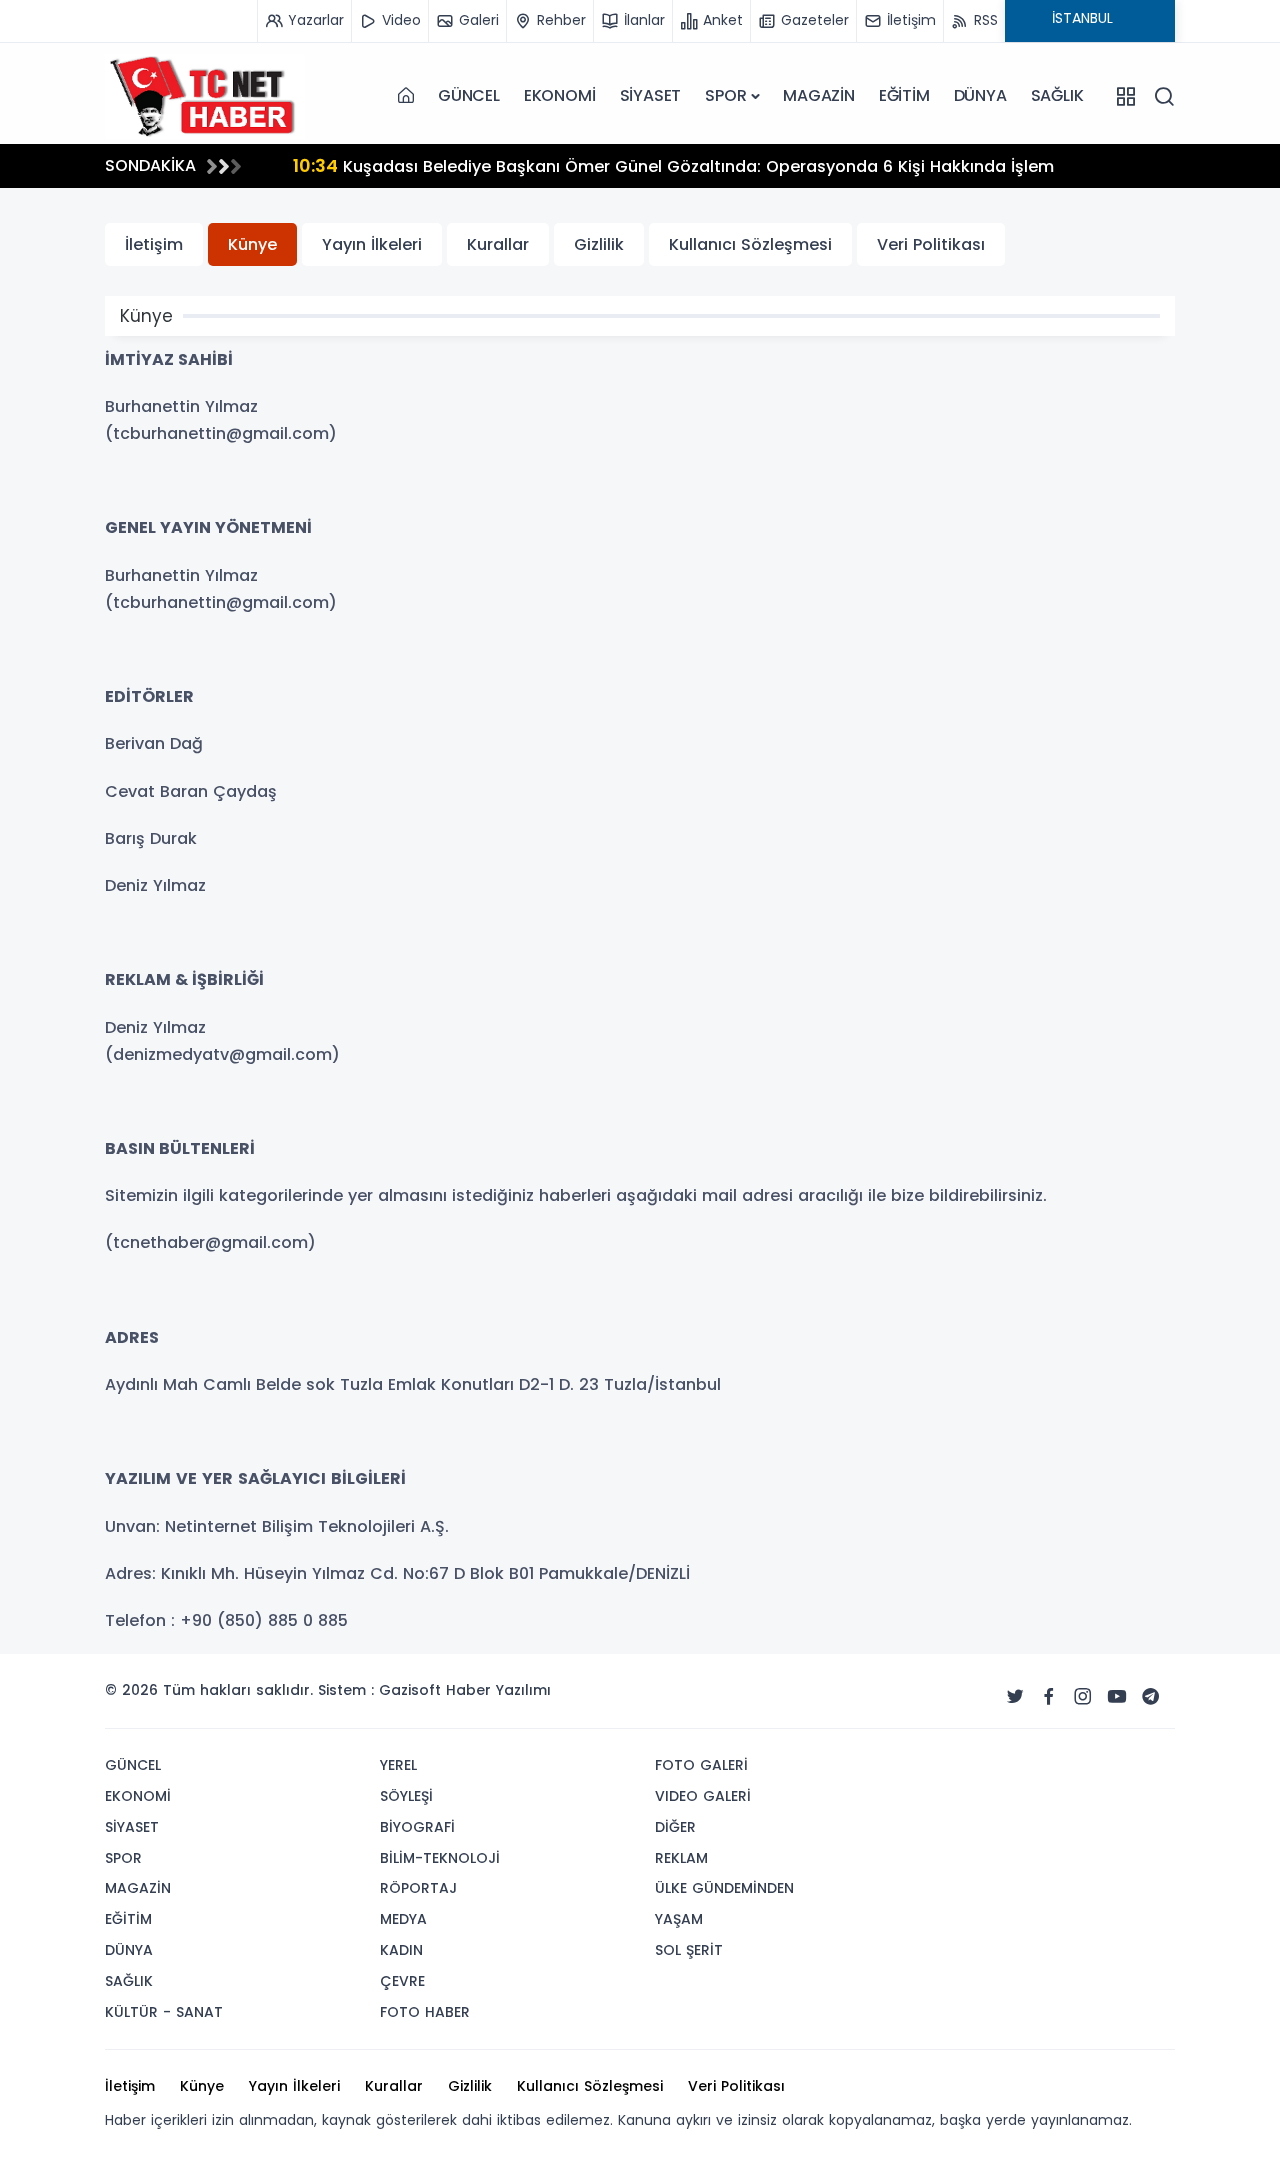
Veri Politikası (931, 244)
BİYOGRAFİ (417, 1827)
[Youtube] (1117, 1697)
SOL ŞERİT (689, 1950)
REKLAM (681, 1858)
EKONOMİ (560, 95)
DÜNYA (980, 95)
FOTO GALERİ (701, 1765)
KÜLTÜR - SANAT (164, 2012)
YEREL (398, 1765)
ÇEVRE (402, 1981)
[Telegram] (1151, 1697)
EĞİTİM (904, 95)
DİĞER (675, 1827)
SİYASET (651, 95)
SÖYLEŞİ (406, 1796)
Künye (252, 244)
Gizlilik (599, 244)
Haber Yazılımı (498, 1690)
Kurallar (498, 244)
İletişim (154, 244)
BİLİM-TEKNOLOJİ (440, 1858)
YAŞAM (679, 1919)
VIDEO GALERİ (703, 1796)
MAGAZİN (819, 95)
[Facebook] (1049, 1697)
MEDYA (403, 1919)
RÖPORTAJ (418, 1888)
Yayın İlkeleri (372, 244)
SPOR (725, 95)
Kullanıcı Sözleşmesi (750, 244)
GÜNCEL (469, 95)
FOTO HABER (425, 2012)
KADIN (401, 1950)
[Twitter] (1015, 1697)
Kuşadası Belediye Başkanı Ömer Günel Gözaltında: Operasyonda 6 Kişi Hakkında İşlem (403, 165)
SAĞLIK (1057, 95)
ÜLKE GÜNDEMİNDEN (724, 1888)
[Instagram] (1083, 1697)
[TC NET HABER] (205, 96)
